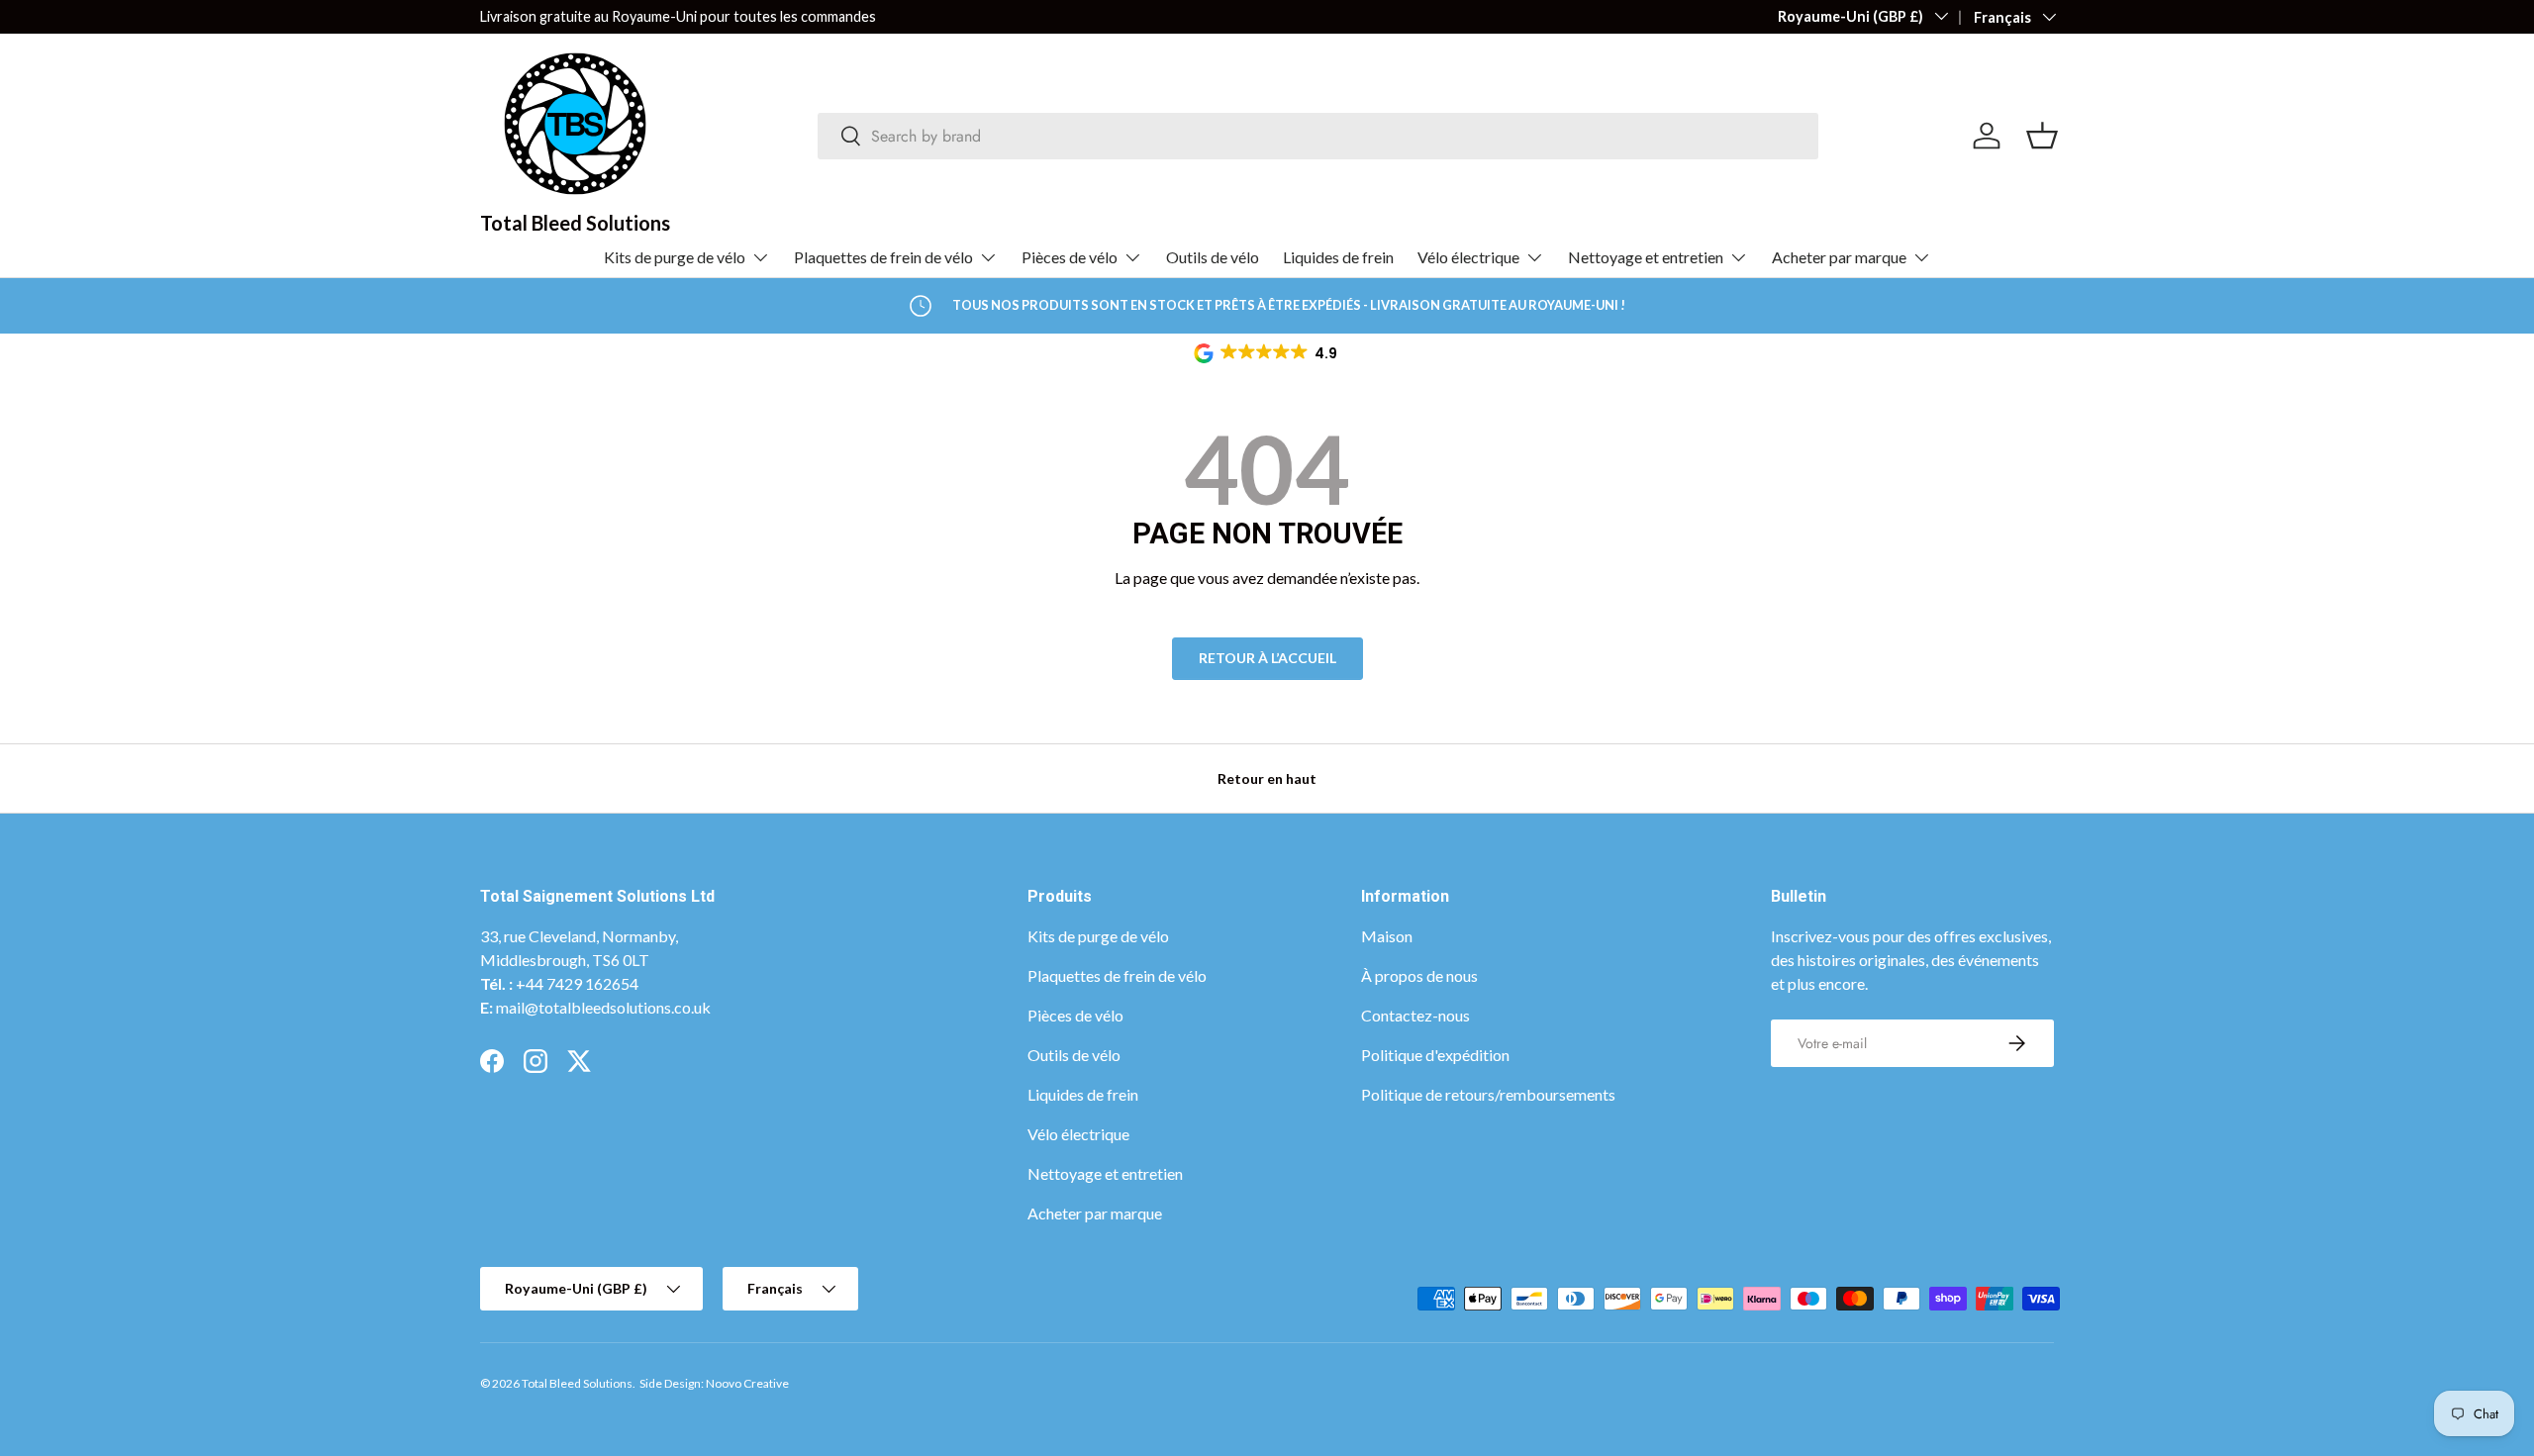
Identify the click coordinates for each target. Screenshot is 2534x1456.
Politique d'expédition (1435, 1055)
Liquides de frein (1338, 257)
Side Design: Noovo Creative (714, 1383)
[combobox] (1318, 136)
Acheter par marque (1839, 257)
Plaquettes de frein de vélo (883, 257)
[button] (1267, 353)
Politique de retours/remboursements (1488, 1094)
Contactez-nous (1415, 1015)
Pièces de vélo (1070, 257)
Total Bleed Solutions (577, 1383)
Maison (1387, 936)
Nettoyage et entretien (1646, 257)
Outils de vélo (1213, 257)
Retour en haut (1267, 778)
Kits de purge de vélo (675, 257)
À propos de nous (1419, 975)
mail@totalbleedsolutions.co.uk (603, 1007)
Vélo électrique (1468, 257)
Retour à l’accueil (1267, 658)
